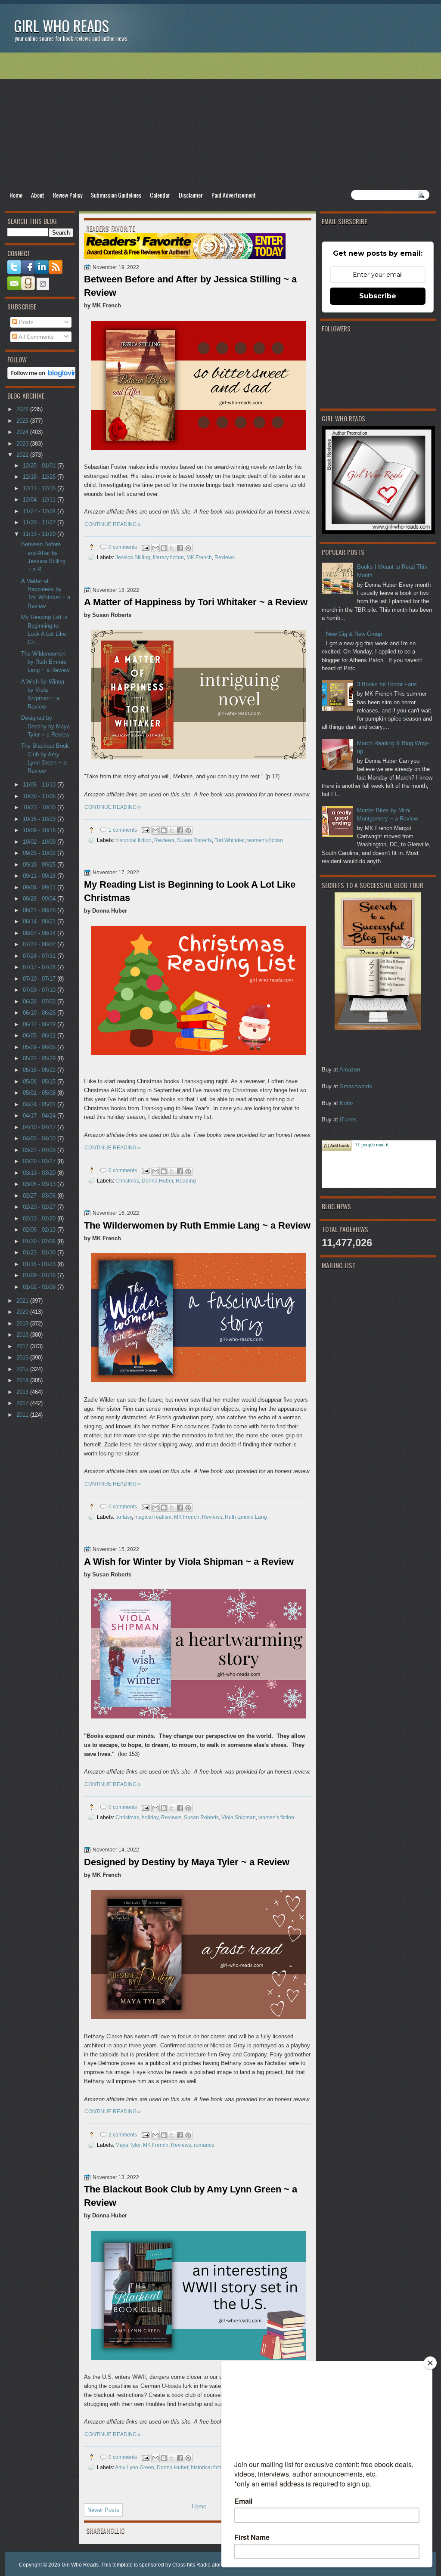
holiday (150, 1817)
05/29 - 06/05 (40, 1047)
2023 (23, 444)
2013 (23, 1392)
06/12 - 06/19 (40, 1024)
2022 (23, 455)
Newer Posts (103, 2510)
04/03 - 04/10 (40, 1138)
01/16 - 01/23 (40, 1264)
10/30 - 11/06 (40, 796)
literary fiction (168, 557)
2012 (23, 1403)
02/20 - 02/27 (40, 1207)
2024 (23, 432)
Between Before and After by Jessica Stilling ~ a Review (190, 286)
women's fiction (265, 840)
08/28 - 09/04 (40, 899)
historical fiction (134, 840)
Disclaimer (191, 195)
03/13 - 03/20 (40, 1173)
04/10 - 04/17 (40, 1127)
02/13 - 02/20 (40, 1218)
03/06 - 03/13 (40, 1184)
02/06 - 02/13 (40, 1230)
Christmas (127, 1181)
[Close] (430, 2363)
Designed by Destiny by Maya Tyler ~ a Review (187, 1862)
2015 (23, 1369)
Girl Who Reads (61, 26)
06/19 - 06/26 (40, 1013)
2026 (23, 409)
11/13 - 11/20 (40, 534)
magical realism (153, 1517)
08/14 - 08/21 (40, 921)
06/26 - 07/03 (40, 1002)
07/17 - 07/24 (40, 967)
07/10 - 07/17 (40, 979)
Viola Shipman (239, 1817)
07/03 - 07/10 (40, 990)
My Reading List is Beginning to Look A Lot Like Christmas (190, 891)
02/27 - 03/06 (40, 1196)
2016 (23, 1358)
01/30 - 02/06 (40, 1241)
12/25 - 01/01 (40, 466)
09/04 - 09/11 (40, 887)
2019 (23, 1324)
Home (16, 195)
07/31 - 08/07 (40, 944)
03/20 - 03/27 (40, 1161)
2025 (23, 421)
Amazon (350, 1070)
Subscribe (378, 296)
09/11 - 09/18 (40, 876)
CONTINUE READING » (113, 524)
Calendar (160, 195)
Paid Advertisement (234, 195)
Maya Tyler (128, 2145)
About (38, 195)
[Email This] (155, 548)
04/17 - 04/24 (40, 1116)
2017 (23, 1346)
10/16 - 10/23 (40, 819)
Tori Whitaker (230, 840)
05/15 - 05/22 (40, 1070)
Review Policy (68, 195)
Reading (186, 1181)
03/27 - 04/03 (40, 1150)
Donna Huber (157, 1181)
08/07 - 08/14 (40, 933)
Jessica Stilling (133, 557)
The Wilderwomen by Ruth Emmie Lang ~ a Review (197, 1225)
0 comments (123, 547)
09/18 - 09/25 (40, 865)
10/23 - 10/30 (40, 807)
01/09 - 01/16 (40, 1275)
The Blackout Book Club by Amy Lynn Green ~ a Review (191, 2196)
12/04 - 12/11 (40, 500)
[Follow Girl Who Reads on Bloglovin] (45, 377)
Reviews (225, 557)
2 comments (123, 2135)
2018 (23, 1335)
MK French (199, 557)
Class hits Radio (191, 2565)
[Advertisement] (220, 121)
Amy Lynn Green (135, 2467)
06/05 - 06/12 (40, 1036)
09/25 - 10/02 (40, 853)
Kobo (346, 1103)
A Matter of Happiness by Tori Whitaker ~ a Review (196, 602)
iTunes (348, 1119)
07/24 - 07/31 (40, 956)
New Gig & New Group (354, 634)
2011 (23, 1415)
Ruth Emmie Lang (246, 1517)
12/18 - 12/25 (40, 477)
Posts (25, 322)
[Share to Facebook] (180, 548)
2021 (23, 1301)
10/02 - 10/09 (40, 842)
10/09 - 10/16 (40, 830)
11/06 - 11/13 (40, 785)
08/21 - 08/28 (40, 910)
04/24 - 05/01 (40, 1104)
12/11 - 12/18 (40, 488)
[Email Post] (145, 547)
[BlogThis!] (164, 548)
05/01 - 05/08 (40, 1093)
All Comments (36, 337)
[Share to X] (172, 548)
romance (204, 2145)
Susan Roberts (194, 840)
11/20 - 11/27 (40, 522)
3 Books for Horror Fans (387, 684)
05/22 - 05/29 (40, 1058)
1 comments (123, 830)
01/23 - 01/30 (40, 1252)
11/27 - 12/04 (40, 511)
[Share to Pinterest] (188, 548)
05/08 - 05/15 (40, 1082)
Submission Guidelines (116, 195)
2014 (23, 1380)
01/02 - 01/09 (40, 1287)
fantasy (124, 1517)
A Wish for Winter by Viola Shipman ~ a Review (189, 1562)
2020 (23, 1312)
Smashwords (356, 1086)
